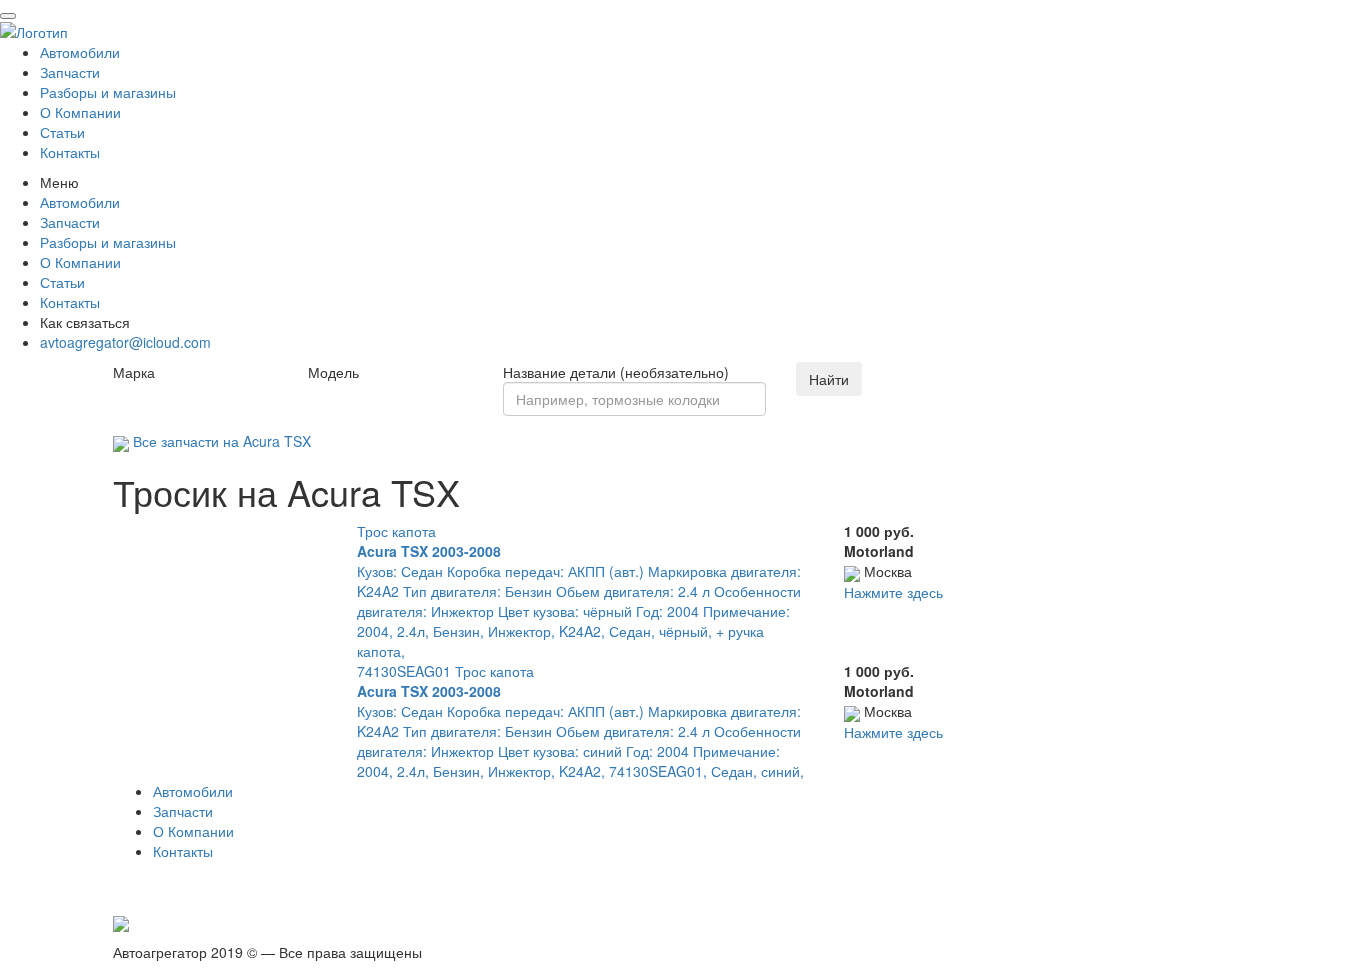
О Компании (80, 112)
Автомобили (80, 52)
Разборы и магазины (108, 92)
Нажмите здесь (893, 592)
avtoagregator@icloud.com (125, 342)
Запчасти (70, 72)
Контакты (70, 152)
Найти (829, 379)
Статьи (62, 132)
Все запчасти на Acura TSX (220, 441)
